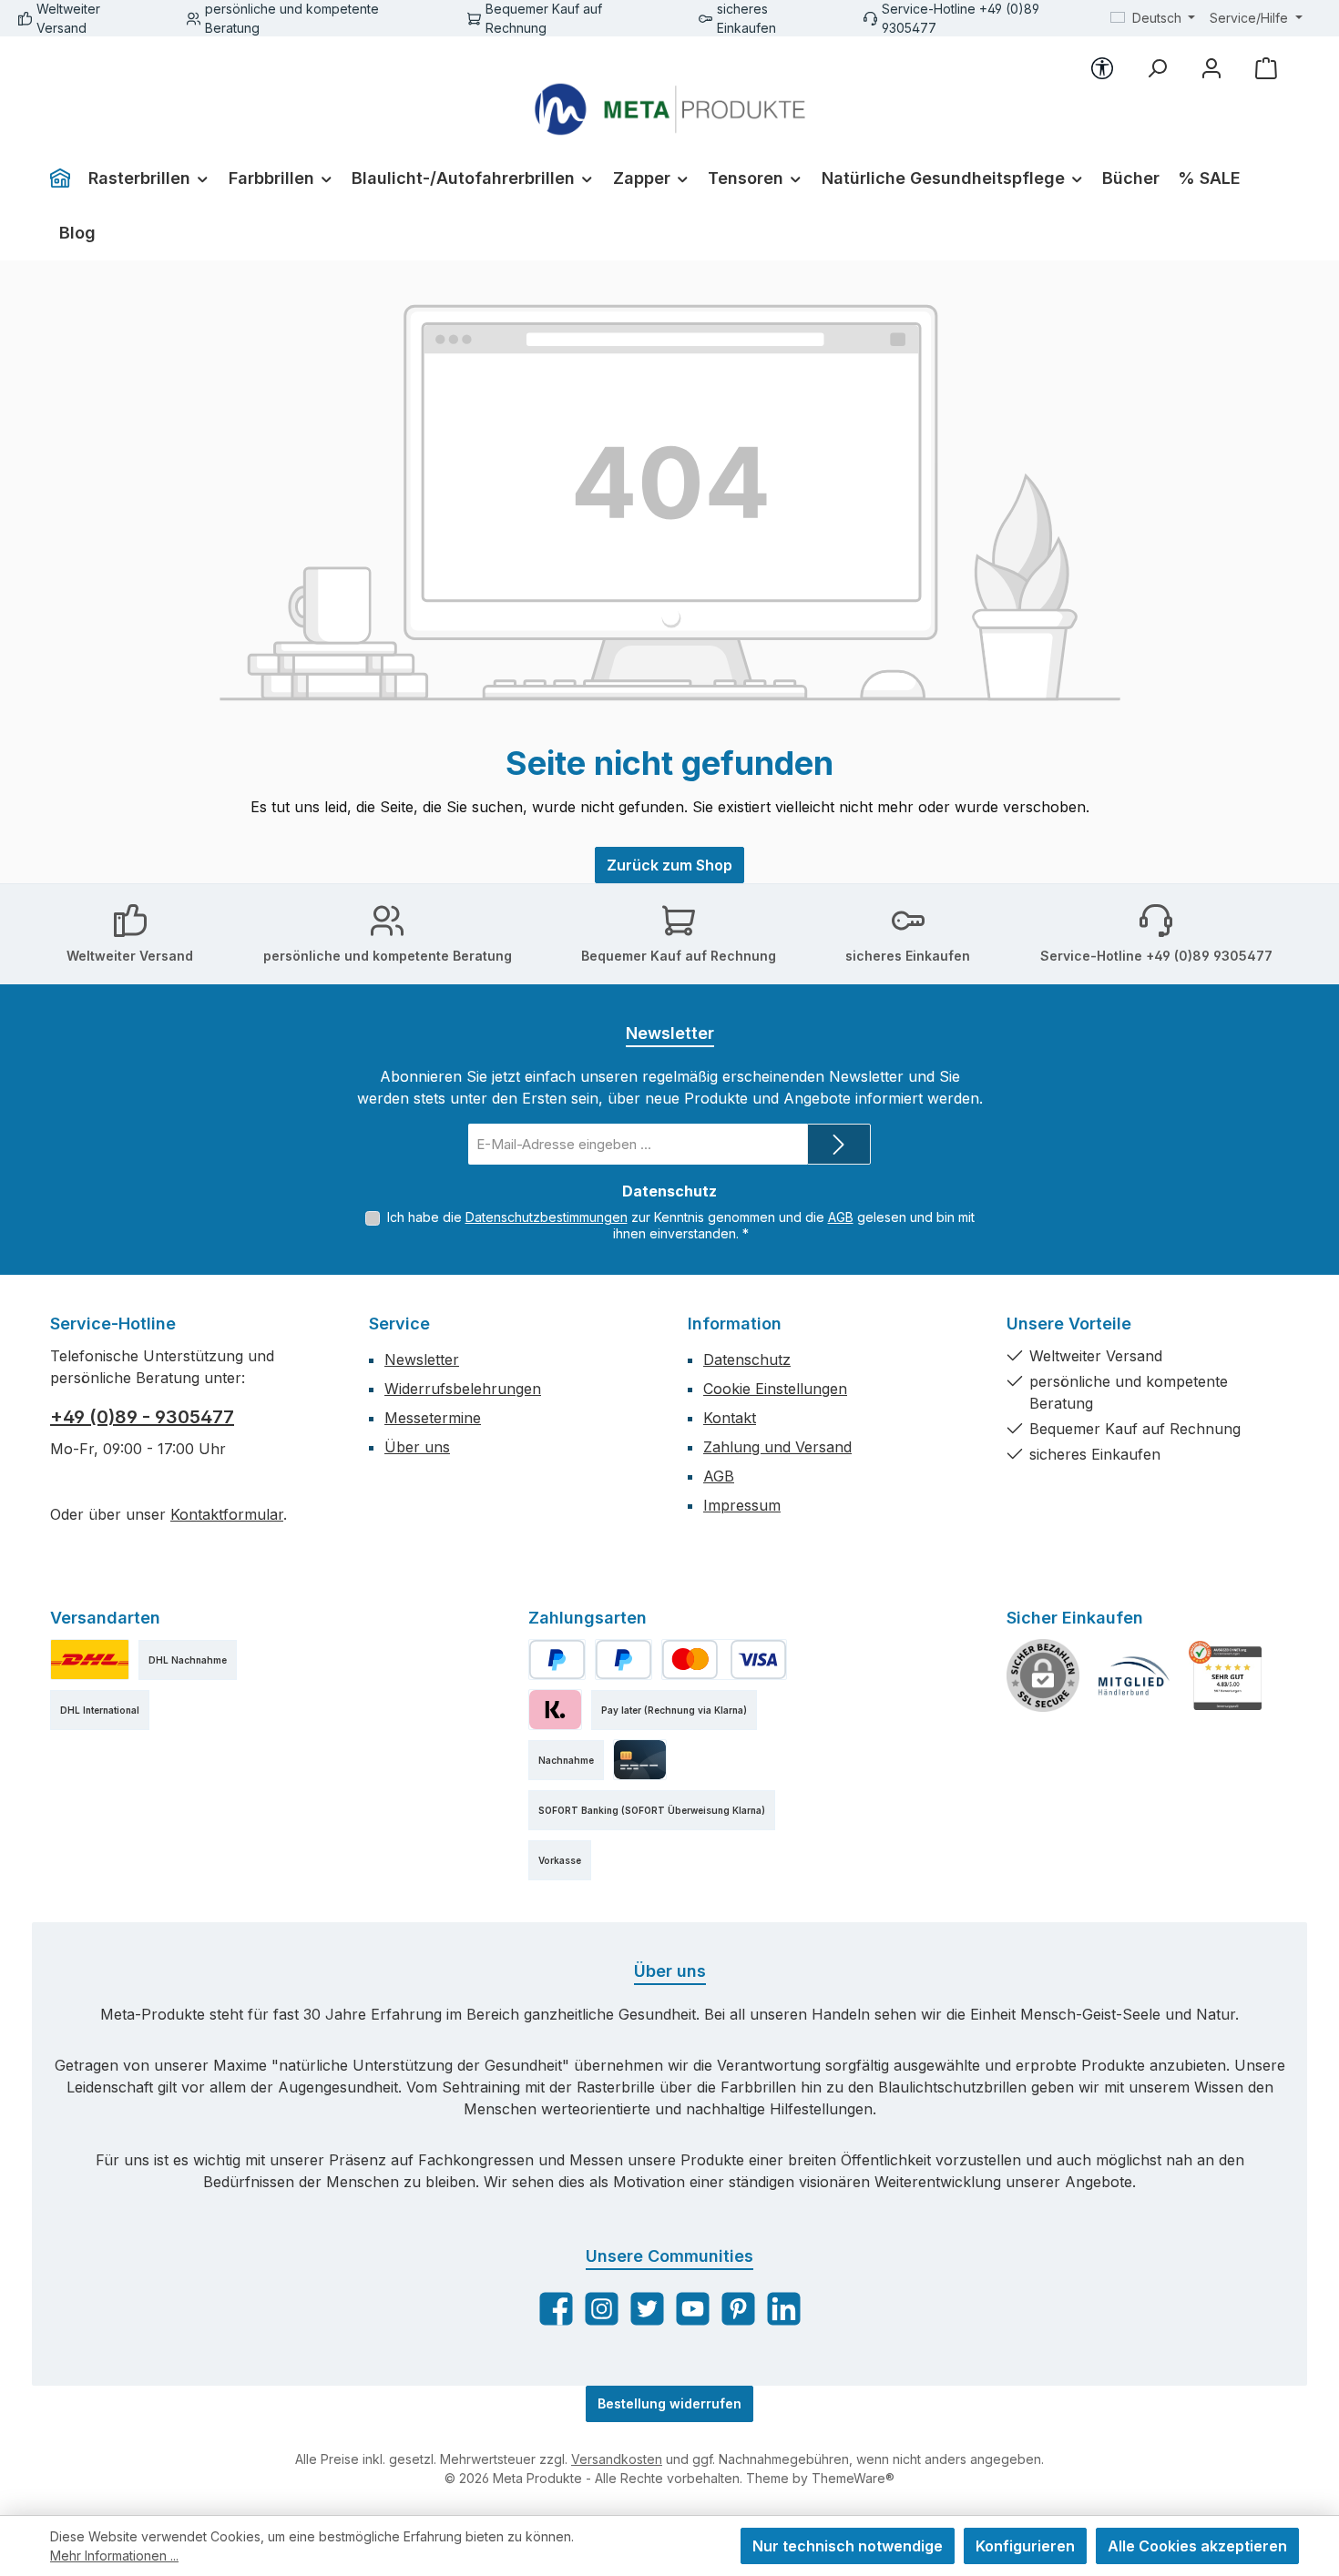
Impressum (742, 1505)
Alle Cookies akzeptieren (1197, 2546)
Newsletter (422, 1359)
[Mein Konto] (1211, 68)
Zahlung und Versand (777, 1447)
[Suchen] (1157, 68)
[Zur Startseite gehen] (670, 109)
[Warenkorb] (1266, 68)
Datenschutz (747, 1359)
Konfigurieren (1025, 2546)
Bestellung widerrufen (669, 2403)
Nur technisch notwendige (848, 2546)
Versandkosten (617, 2459)
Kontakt (730, 1418)
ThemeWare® (853, 2478)
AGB (841, 1217)
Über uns (417, 1447)
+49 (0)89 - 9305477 (142, 1417)
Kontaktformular (227, 1514)
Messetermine (433, 1418)
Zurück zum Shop (669, 865)
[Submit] (839, 1144)
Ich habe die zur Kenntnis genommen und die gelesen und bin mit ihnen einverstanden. (681, 1225)
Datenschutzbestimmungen (547, 1217)
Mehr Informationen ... (114, 2556)
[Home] (65, 178)
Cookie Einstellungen (775, 1389)
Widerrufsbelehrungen (463, 1389)
